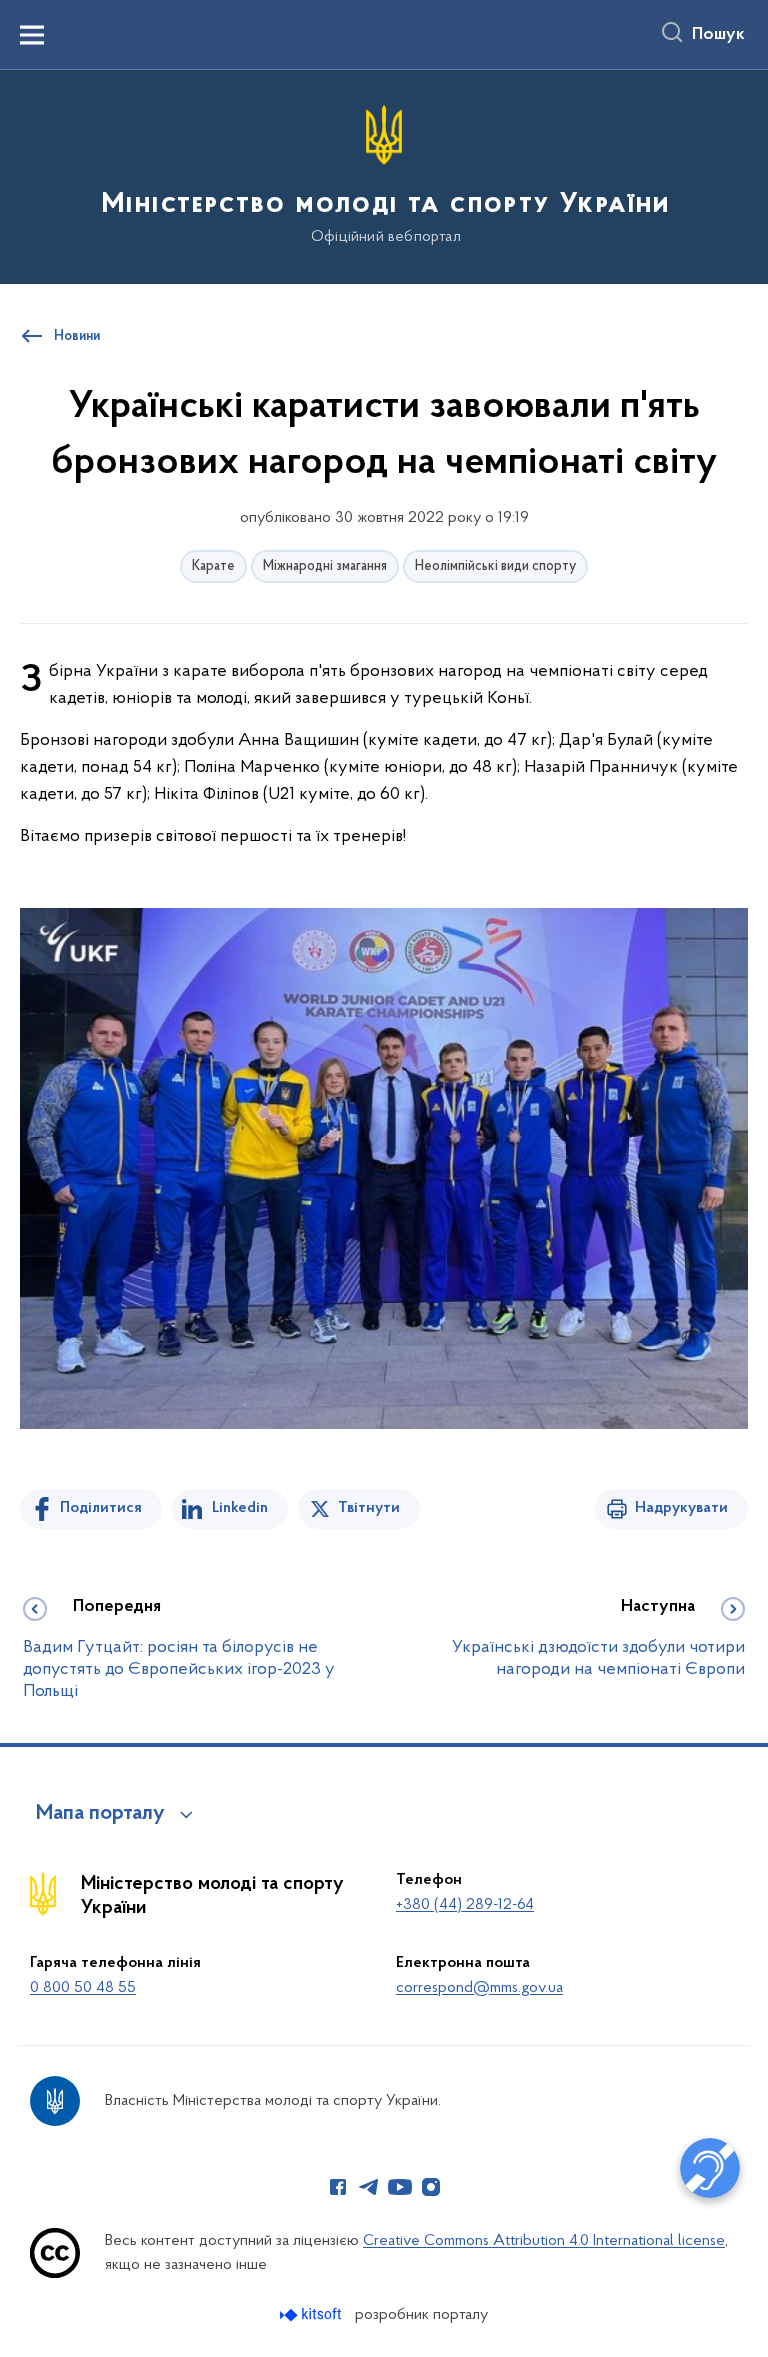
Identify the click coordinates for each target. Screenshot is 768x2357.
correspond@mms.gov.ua (479, 1988)
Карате (213, 566)
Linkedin (240, 1508)
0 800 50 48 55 (83, 1988)
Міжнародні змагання (325, 566)
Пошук (718, 35)
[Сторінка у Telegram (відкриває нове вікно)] (369, 2187)
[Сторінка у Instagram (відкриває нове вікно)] (431, 2187)
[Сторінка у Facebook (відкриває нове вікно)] (338, 2187)
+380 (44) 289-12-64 (465, 1905)
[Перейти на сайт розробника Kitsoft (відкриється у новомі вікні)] (312, 2314)
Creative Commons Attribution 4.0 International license (544, 2241)
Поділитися (101, 1508)
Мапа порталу (100, 1814)
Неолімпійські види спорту (495, 566)
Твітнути (369, 1508)
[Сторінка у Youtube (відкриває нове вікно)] (400, 2187)
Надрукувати (681, 1508)
